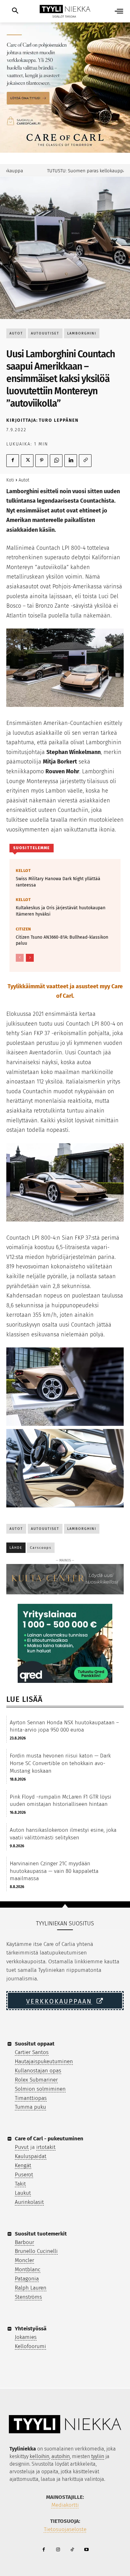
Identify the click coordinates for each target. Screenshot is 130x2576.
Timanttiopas (31, 2098)
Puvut (22, 2147)
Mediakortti (65, 2505)
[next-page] (30, 958)
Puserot (24, 2175)
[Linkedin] (71, 461)
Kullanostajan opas (38, 2071)
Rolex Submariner (36, 2080)
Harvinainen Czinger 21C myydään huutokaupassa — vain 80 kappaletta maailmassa (54, 1871)
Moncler (24, 2260)
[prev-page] (20, 958)
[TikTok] (72, 2550)
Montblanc (28, 2269)
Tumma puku (30, 2107)
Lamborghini (82, 333)
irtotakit (46, 2147)
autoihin (61, 2456)
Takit (20, 2184)
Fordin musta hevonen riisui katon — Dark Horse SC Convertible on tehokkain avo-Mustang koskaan (60, 1763)
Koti (10, 480)
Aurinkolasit (29, 2202)
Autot (16, 333)
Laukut (23, 2193)
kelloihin (39, 2456)
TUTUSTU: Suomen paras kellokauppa (71, 171)
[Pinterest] (42, 461)
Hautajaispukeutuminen (44, 2061)
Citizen (24, 929)
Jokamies (26, 2337)
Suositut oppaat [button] (35, 2044)
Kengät (23, 2165)
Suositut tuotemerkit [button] (41, 2234)
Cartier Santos (32, 2052)
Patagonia (27, 2279)
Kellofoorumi (30, 2346)
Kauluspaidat (31, 2156)
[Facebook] (13, 461)
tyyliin (98, 2456)
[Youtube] (86, 2550)
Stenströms (28, 2297)
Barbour (24, 2242)
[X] (27, 461)
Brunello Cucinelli (36, 2251)
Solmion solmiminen (40, 2089)
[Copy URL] (85, 461)
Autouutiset (45, 333)
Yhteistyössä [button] (31, 2329)
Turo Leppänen (59, 420)
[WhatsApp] (56, 461)
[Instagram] (58, 2550)
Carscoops (41, 1548)
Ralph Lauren (31, 2288)
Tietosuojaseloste (65, 2529)
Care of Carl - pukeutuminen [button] (49, 2139)
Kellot (23, 871)
